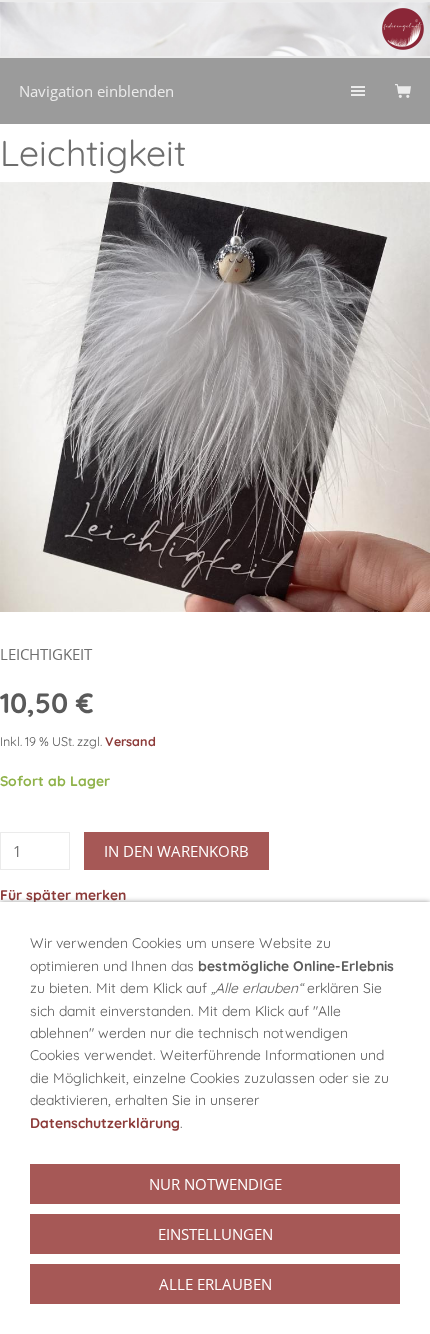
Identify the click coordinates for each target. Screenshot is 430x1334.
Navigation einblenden (96, 91)
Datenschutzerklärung (105, 1123)
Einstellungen (215, 1234)
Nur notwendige (215, 1184)
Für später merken (63, 895)
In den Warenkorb (176, 851)
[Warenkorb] (403, 91)
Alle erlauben (215, 1284)
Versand (130, 741)
